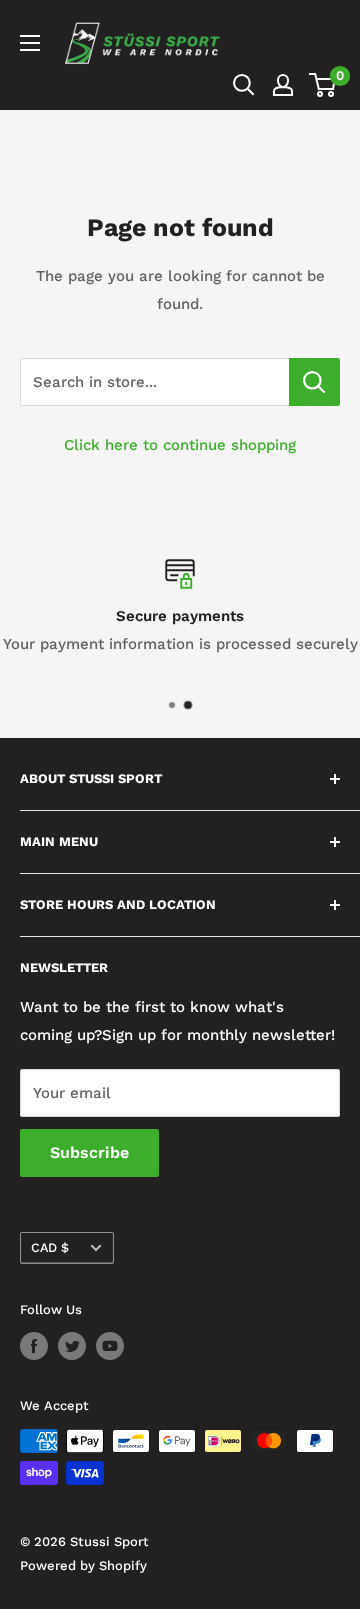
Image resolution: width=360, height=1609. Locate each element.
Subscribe (89, 1152)
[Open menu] (30, 43)
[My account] (283, 85)
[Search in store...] (314, 382)
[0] (323, 85)
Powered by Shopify (83, 1565)
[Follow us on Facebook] (34, 1346)
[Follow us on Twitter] (72, 1346)
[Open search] (244, 85)
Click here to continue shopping (180, 445)
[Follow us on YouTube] (110, 1346)
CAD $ (50, 1247)
